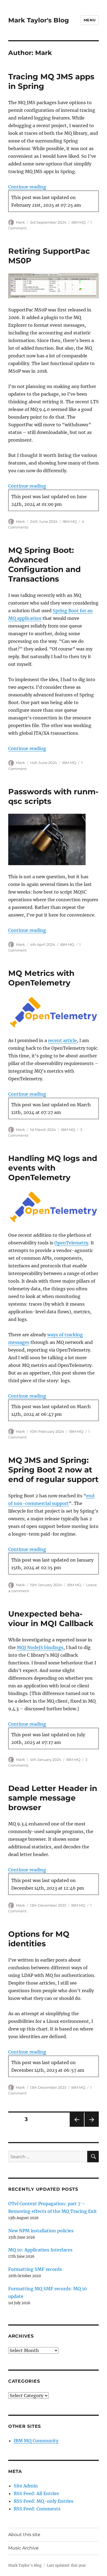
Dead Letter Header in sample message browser (53, 1798)
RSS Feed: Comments (37, 2509)
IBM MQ (78, 222)
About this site (24, 2535)
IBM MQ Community (36, 2441)
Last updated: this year (66, 2565)
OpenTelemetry (71, 1243)
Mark (20, 222)
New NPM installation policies (41, 2231)
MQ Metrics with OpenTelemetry (41, 978)
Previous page (77, 2127)
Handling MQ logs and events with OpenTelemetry (53, 1168)
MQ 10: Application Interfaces (40, 2250)
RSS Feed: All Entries (36, 2493)
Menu (90, 20)
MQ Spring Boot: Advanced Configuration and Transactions (44, 564)
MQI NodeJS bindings (40, 1647)
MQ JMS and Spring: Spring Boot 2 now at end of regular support (53, 1470)
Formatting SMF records (35, 2269)
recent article (62, 1040)
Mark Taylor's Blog (39, 20)
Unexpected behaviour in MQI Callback (51, 1619)
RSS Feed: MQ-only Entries (43, 2501)
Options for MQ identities (39, 1939)
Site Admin (26, 2486)
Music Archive (23, 2548)
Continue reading (27, 187)
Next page (91, 2127)
